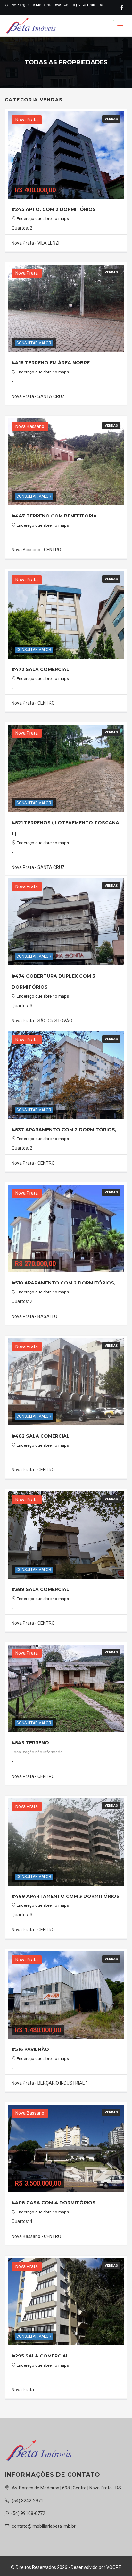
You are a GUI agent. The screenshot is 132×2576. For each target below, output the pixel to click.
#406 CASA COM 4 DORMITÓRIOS (54, 2203)
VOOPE (114, 2567)
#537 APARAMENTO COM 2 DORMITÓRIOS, (64, 1130)
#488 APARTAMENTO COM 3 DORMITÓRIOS (66, 1896)
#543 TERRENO (30, 1743)
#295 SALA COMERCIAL (40, 2356)
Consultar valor (34, 343)
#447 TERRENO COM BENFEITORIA (54, 516)
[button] (120, 26)
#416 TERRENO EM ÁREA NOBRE (51, 363)
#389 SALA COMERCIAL (40, 1589)
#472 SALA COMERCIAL (40, 669)
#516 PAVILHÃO (30, 2049)
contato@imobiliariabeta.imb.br (43, 2526)
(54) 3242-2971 (27, 2501)
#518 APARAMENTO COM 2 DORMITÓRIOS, (63, 1283)
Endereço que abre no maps (42, 219)
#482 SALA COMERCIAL (41, 1436)
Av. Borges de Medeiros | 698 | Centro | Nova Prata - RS (58, 5)
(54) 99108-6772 (28, 2513)
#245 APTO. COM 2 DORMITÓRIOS (54, 209)
